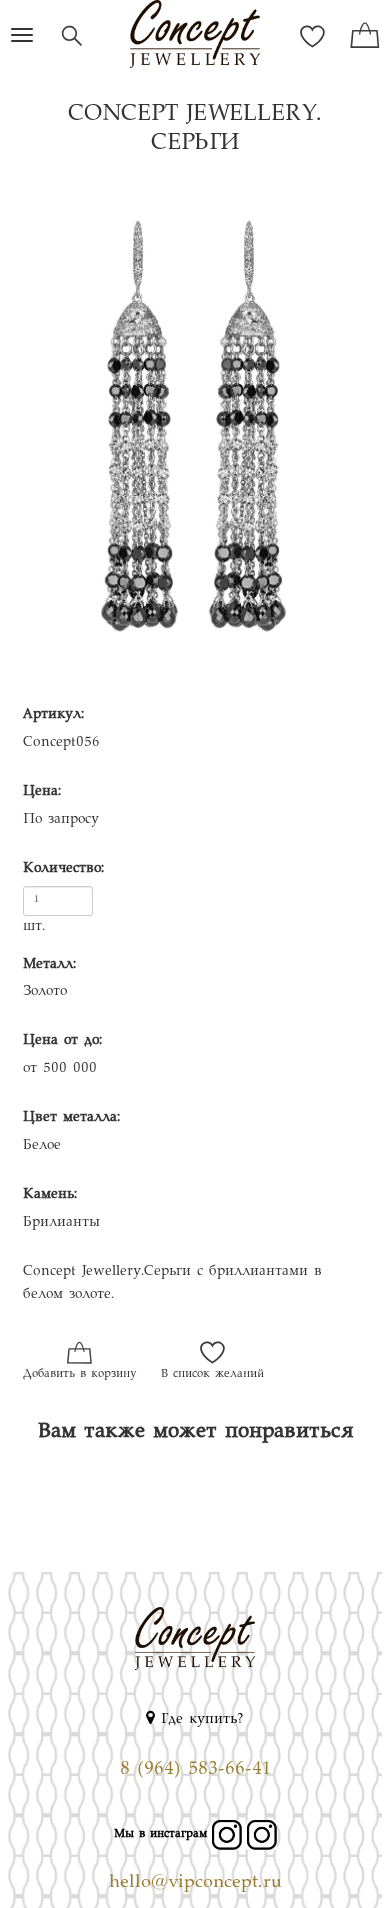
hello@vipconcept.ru (195, 1883)
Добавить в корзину (79, 1374)
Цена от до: (62, 1041)
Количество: (63, 869)
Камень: (50, 1195)
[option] (195, 437)
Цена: (42, 792)
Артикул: (53, 715)
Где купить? (199, 1720)
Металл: (49, 965)
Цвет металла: (71, 1118)
